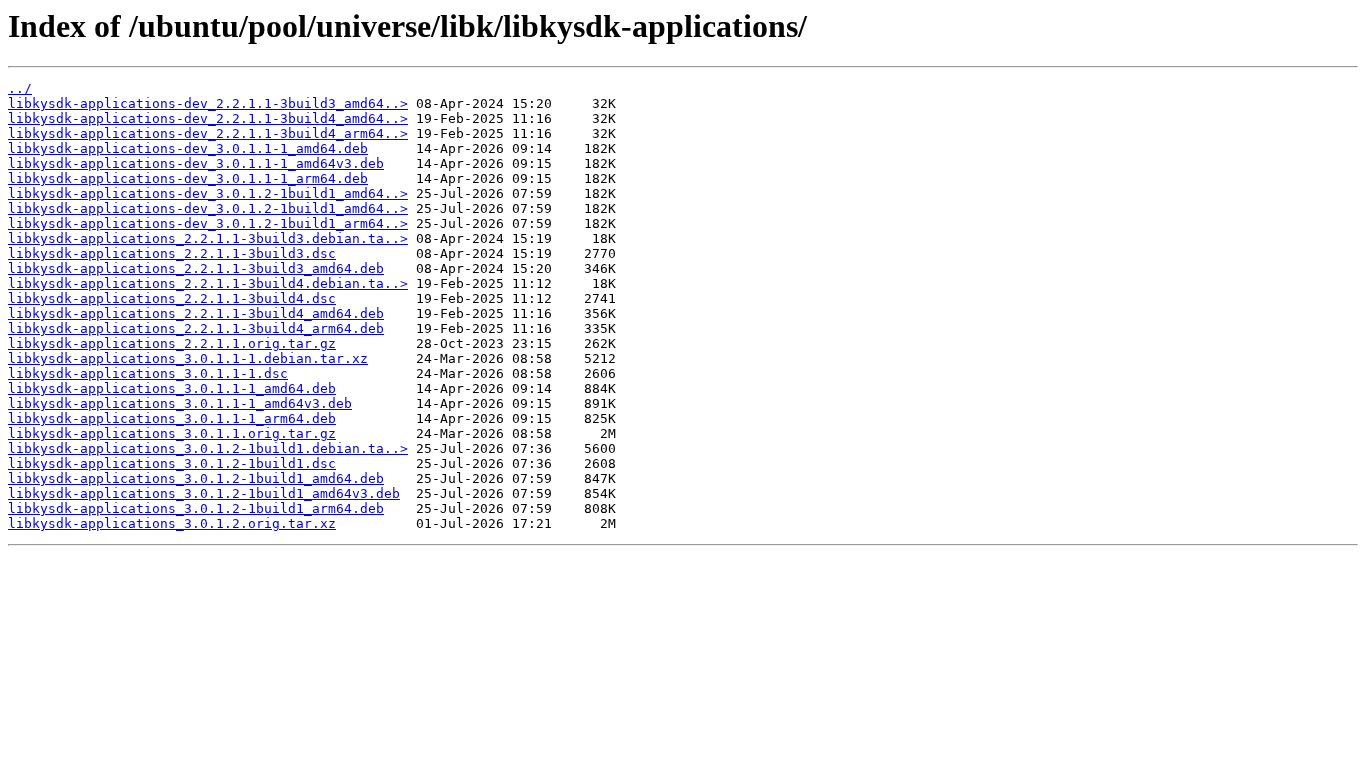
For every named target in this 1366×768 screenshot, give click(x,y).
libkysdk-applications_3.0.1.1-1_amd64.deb (172, 388)
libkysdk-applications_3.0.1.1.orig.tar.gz (172, 433)
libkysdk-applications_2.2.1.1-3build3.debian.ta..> (208, 238)
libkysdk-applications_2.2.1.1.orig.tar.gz (172, 343)
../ (20, 88)
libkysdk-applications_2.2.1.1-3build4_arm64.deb (196, 328)
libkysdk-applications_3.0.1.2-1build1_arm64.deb (196, 508)
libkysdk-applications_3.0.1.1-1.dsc (148, 373)
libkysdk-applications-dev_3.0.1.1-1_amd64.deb (188, 148)
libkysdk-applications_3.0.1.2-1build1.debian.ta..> (208, 448)
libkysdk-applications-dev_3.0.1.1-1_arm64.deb (188, 178)
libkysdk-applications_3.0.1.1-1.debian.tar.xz (188, 358)
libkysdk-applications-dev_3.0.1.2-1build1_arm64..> (208, 223)
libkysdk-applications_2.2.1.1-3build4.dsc (172, 298)
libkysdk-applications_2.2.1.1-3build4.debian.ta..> (208, 283)
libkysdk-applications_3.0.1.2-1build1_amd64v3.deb (204, 493)
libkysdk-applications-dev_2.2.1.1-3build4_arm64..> (208, 133)
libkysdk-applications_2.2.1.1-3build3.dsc (172, 253)
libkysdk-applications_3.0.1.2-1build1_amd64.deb (196, 478)
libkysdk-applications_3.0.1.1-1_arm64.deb (172, 418)
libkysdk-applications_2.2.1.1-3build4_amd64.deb (196, 313)
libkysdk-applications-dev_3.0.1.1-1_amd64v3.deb (196, 163)
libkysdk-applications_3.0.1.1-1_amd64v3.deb (180, 403)
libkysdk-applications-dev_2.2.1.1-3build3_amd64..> (208, 103)
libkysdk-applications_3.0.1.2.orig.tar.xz (172, 523)
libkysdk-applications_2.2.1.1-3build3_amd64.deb (196, 268)
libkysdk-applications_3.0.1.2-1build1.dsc (172, 463)
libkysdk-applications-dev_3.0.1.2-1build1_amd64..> (208, 193)
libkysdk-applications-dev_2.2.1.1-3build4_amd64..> (208, 118)
